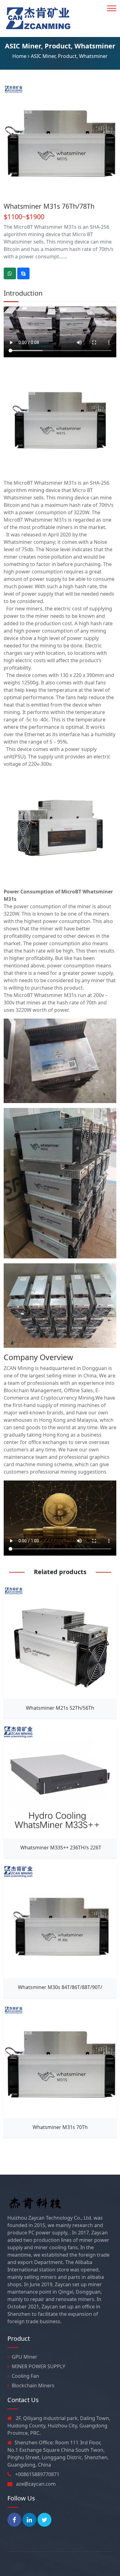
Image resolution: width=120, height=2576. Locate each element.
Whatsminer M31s (55, 483)
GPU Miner (24, 2357)
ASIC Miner (23, 46)
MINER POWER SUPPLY (38, 2366)
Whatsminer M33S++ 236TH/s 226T (60, 1848)
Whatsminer (95, 46)
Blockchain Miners (33, 2385)
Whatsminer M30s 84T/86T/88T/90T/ (60, 1987)
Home (19, 56)
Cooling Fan (25, 2376)
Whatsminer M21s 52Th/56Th (60, 1708)
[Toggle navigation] (112, 8)
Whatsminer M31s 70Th (60, 2127)
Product (58, 46)
